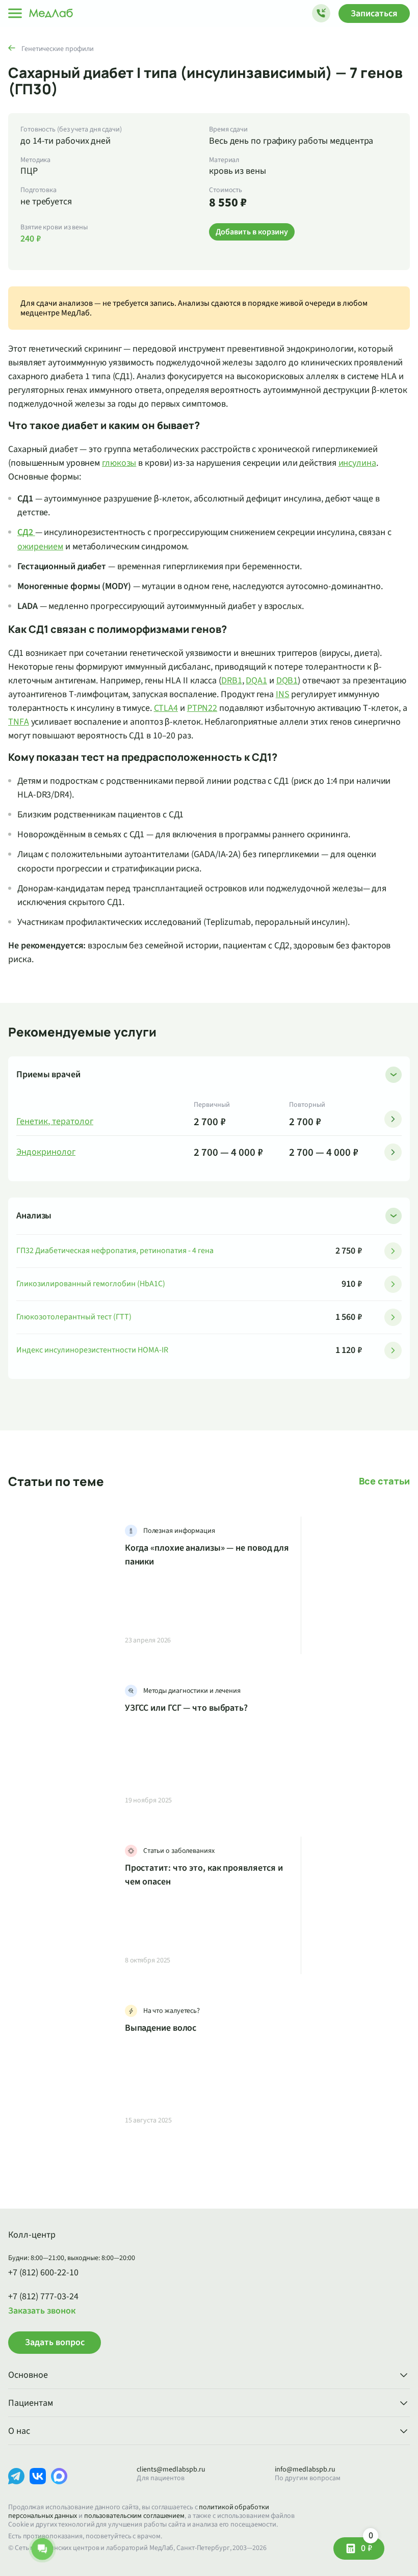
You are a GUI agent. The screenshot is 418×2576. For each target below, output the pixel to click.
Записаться (374, 14)
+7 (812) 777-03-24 (43, 2297)
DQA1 (256, 681)
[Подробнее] (393, 1119)
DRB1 (232, 681)
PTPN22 (202, 708)
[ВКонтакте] (38, 2484)
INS (283, 694)
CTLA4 (166, 708)
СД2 (25, 532)
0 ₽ (367, 2546)
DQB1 (287, 681)
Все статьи (384, 1481)
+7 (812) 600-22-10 (43, 2273)
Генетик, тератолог (55, 1122)
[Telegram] (16, 2484)
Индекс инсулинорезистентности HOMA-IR (92, 1350)
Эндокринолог (46, 1152)
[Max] (59, 2484)
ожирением (40, 547)
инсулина (357, 463)
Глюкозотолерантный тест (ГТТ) (74, 1317)
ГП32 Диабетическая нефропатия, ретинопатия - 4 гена (115, 1251)
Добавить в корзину (252, 232)
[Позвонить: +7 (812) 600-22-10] (321, 13)
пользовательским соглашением (134, 2516)
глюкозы (119, 463)
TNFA (19, 722)
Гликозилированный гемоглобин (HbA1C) (91, 1284)
